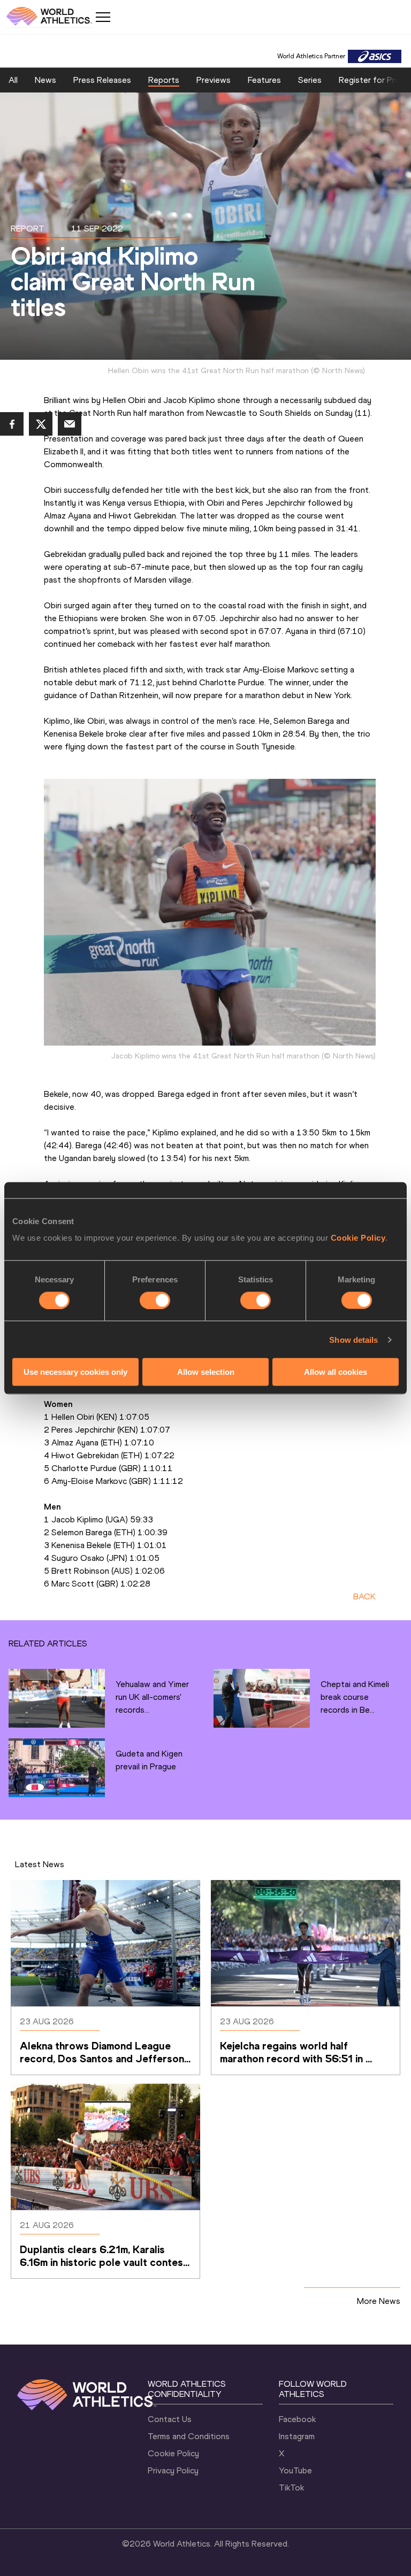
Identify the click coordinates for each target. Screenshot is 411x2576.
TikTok (291, 2488)
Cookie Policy (358, 1238)
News (45, 80)
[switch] (155, 1300)
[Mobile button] (103, 17)
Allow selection (206, 1372)
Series (310, 80)
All (13, 80)
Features (264, 80)
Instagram (297, 2436)
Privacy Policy (173, 2470)
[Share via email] (70, 424)
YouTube (295, 2470)
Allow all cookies (336, 1372)
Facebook (297, 2419)
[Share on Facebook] (12, 424)
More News (379, 2301)
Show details (353, 1339)
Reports (164, 80)
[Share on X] (41, 424)
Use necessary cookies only (75, 1372)
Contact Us (170, 2419)
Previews (214, 80)
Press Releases (102, 80)
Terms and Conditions (189, 2436)
